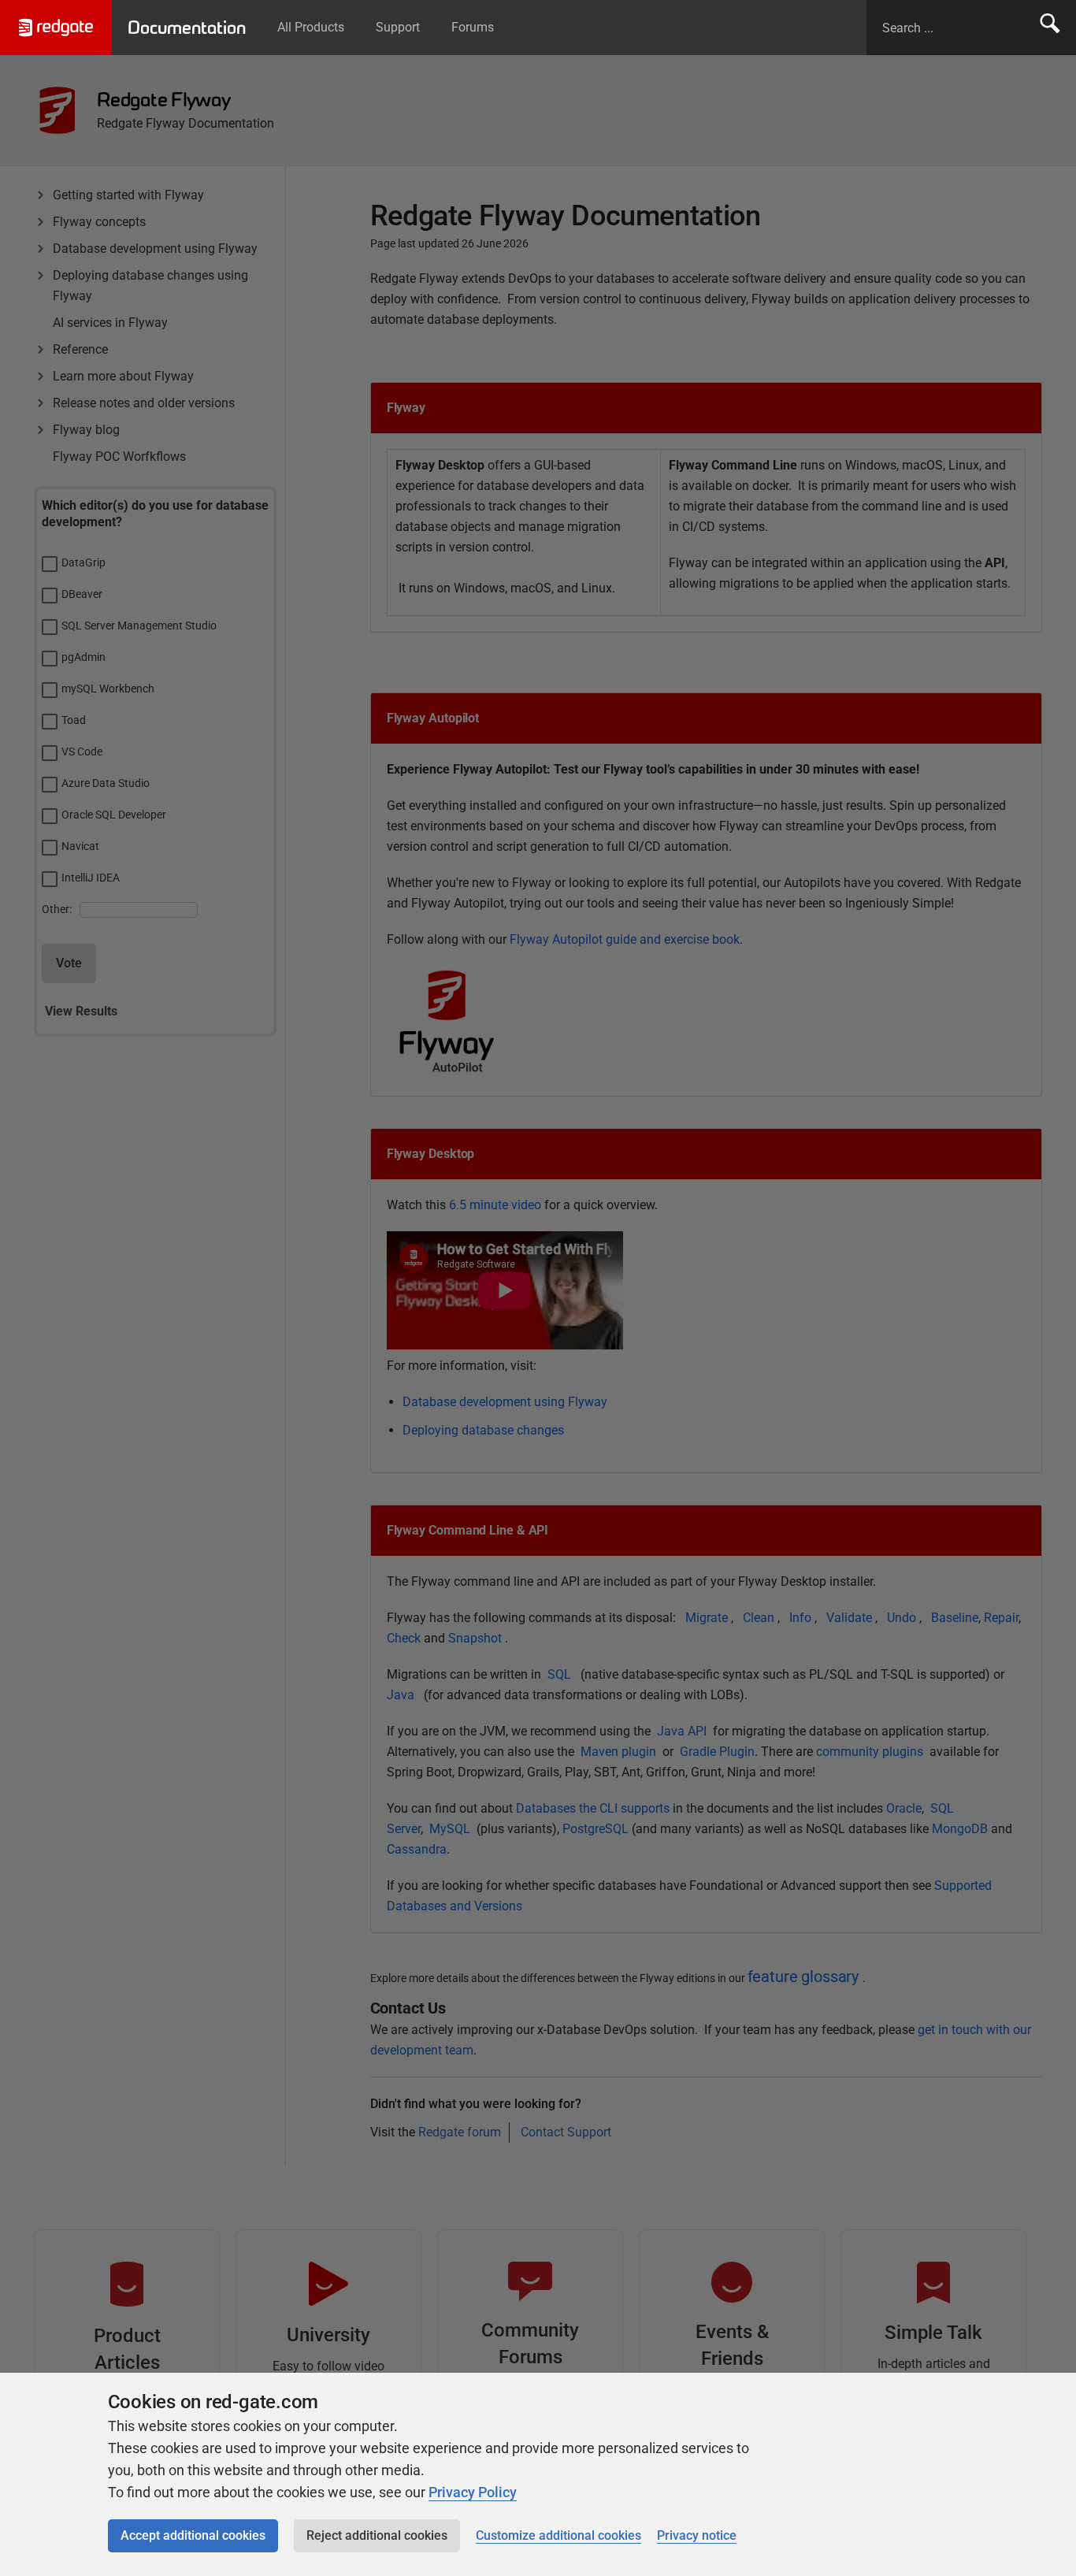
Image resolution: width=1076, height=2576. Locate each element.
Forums (473, 27)
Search (1050, 28)
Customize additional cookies (558, 2535)
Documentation (187, 28)
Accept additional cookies (193, 2535)
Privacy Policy (473, 2492)
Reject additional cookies (377, 2535)
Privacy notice (697, 2535)
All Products (311, 27)
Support (398, 27)
